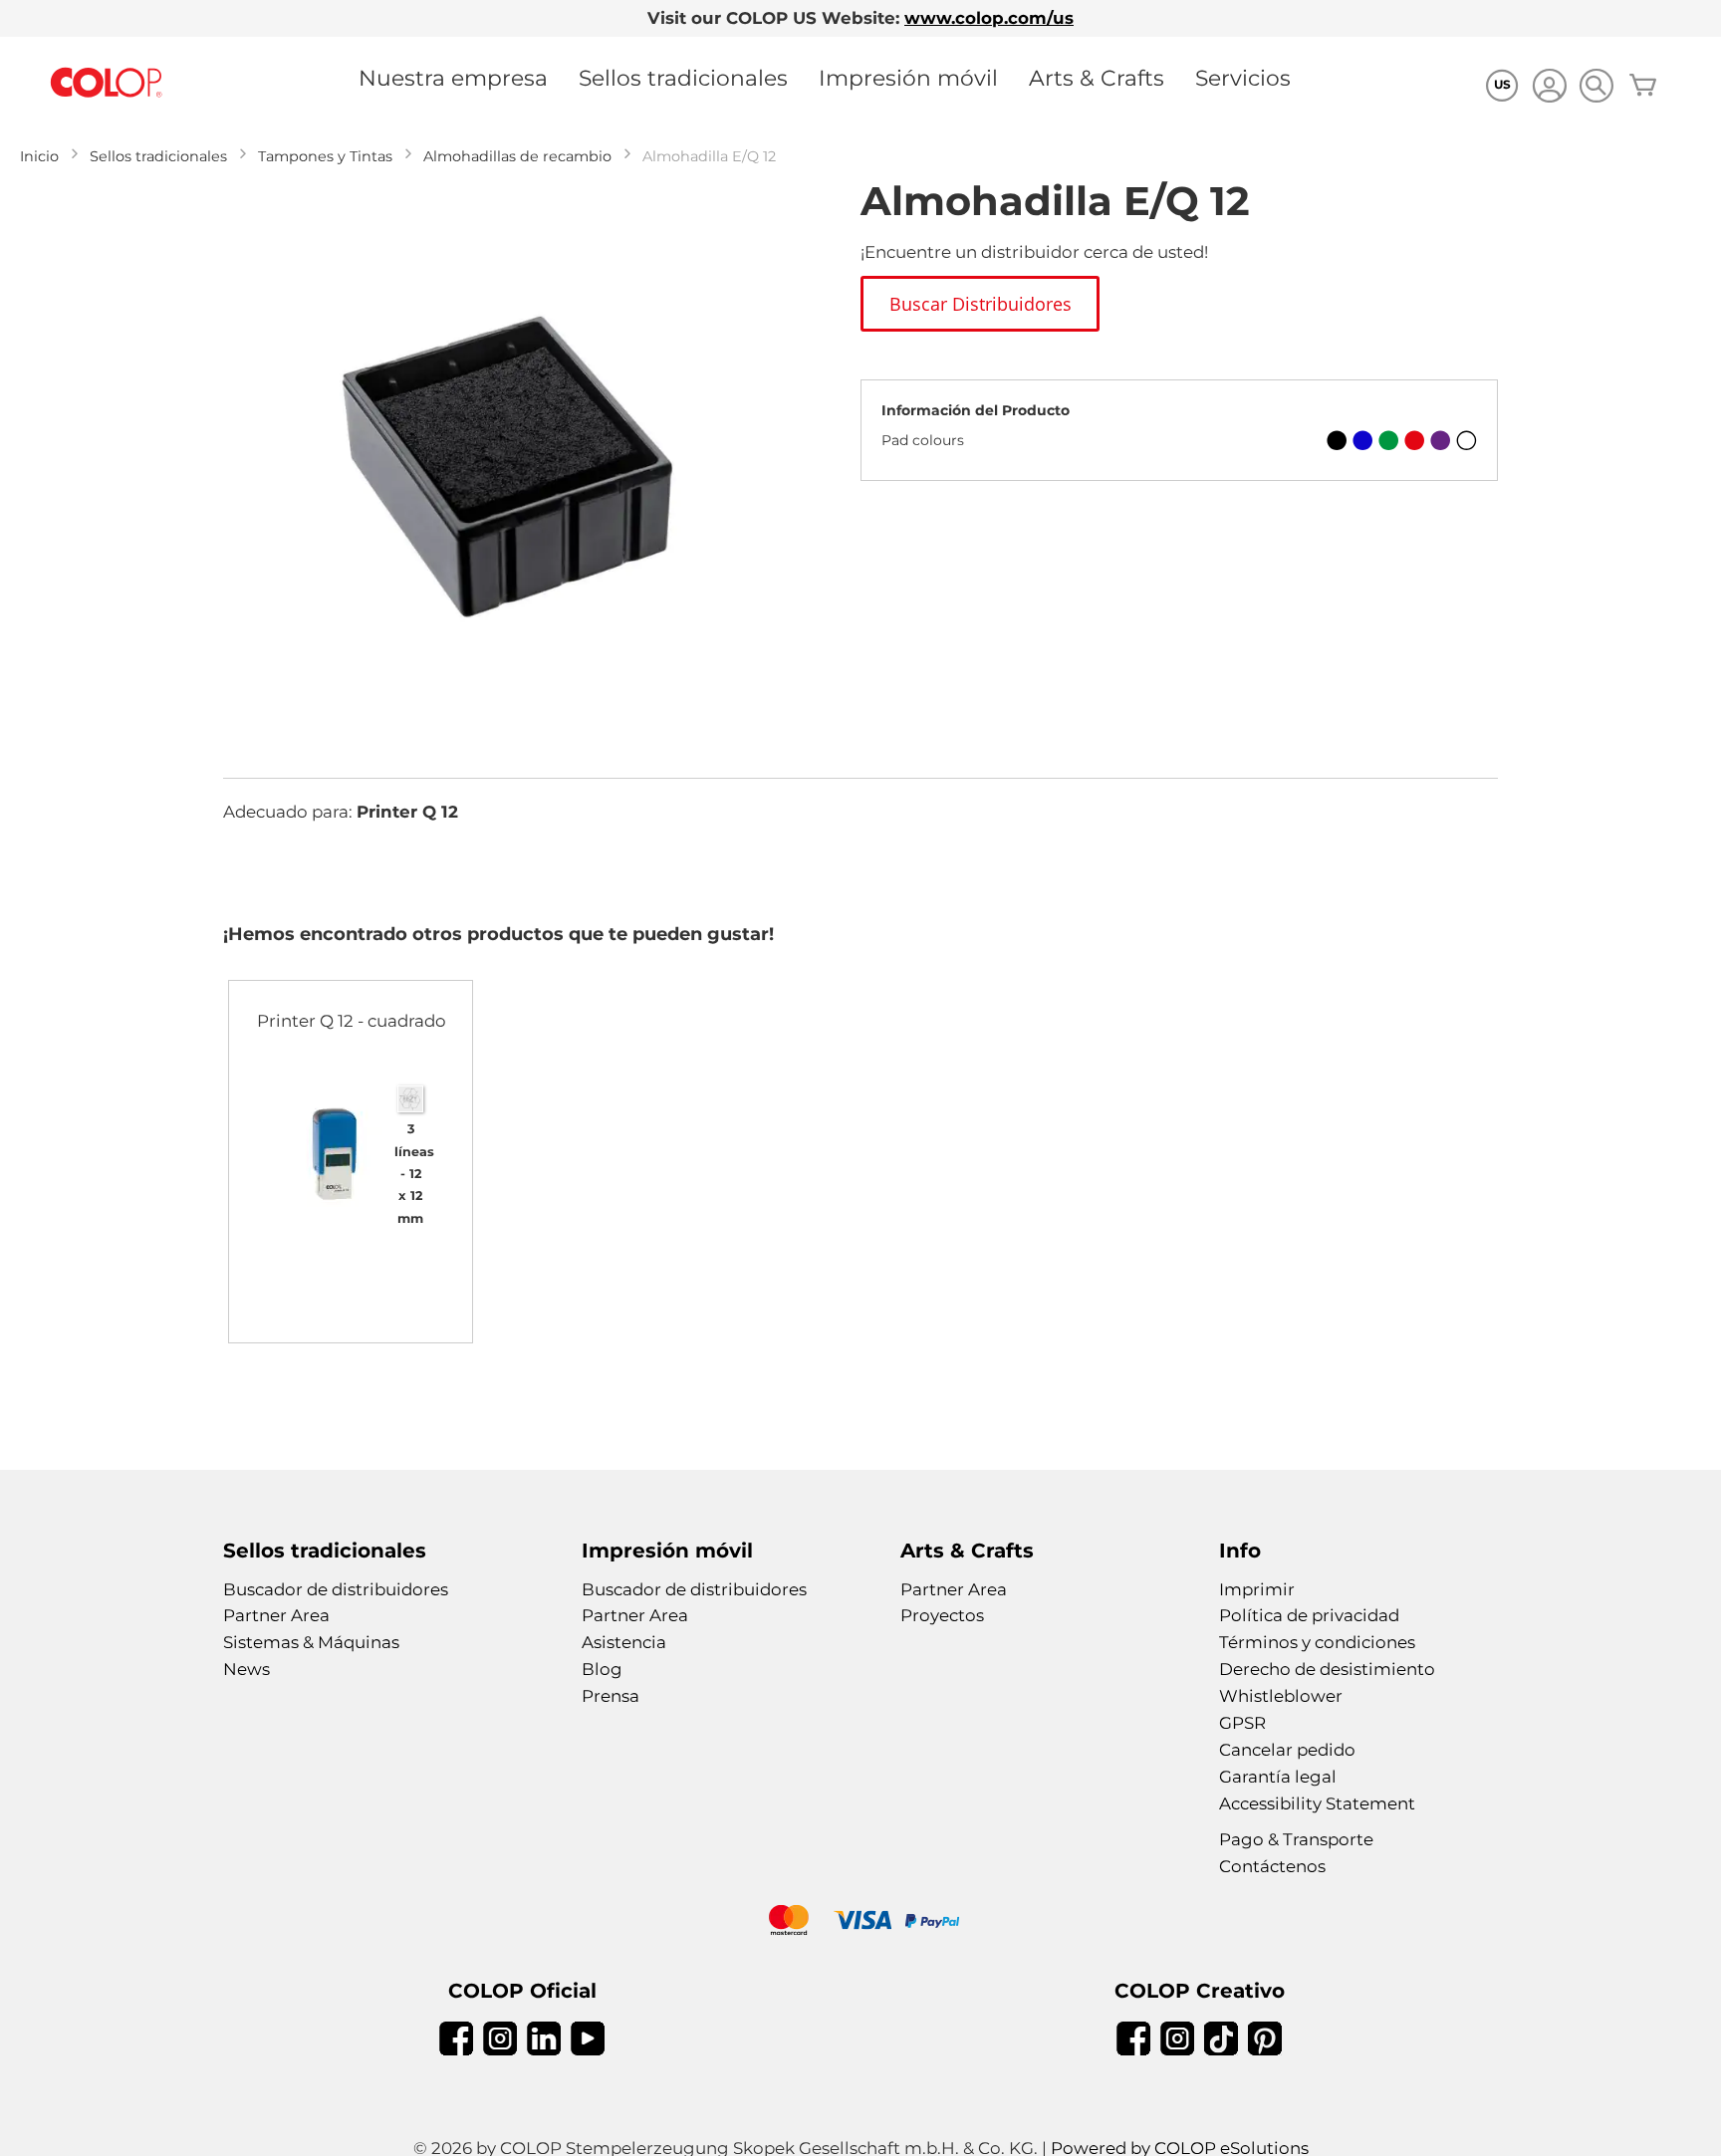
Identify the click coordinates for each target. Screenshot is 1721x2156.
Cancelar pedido (1287, 1750)
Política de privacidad (1309, 1615)
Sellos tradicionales (683, 78)
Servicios (1243, 78)
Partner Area (276, 1615)
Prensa (611, 1696)
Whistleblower (1281, 1696)
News (246, 1669)
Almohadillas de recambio (517, 156)
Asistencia (624, 1642)
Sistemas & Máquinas (311, 1642)
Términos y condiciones (1317, 1642)
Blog (602, 1669)
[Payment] (860, 1922)
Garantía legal (1278, 1777)
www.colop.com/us (989, 18)
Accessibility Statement (1317, 1803)
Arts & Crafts (1097, 78)
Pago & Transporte (1296, 1839)
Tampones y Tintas (325, 156)
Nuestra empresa (453, 78)
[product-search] (1596, 85)
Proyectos (942, 1615)
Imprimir (1257, 1589)
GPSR (1242, 1723)
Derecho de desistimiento (1327, 1669)
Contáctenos (1272, 1866)
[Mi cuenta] (1549, 88)
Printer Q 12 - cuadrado (352, 1021)
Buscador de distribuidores (336, 1589)
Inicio (39, 156)
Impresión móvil (908, 78)
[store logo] (107, 83)
